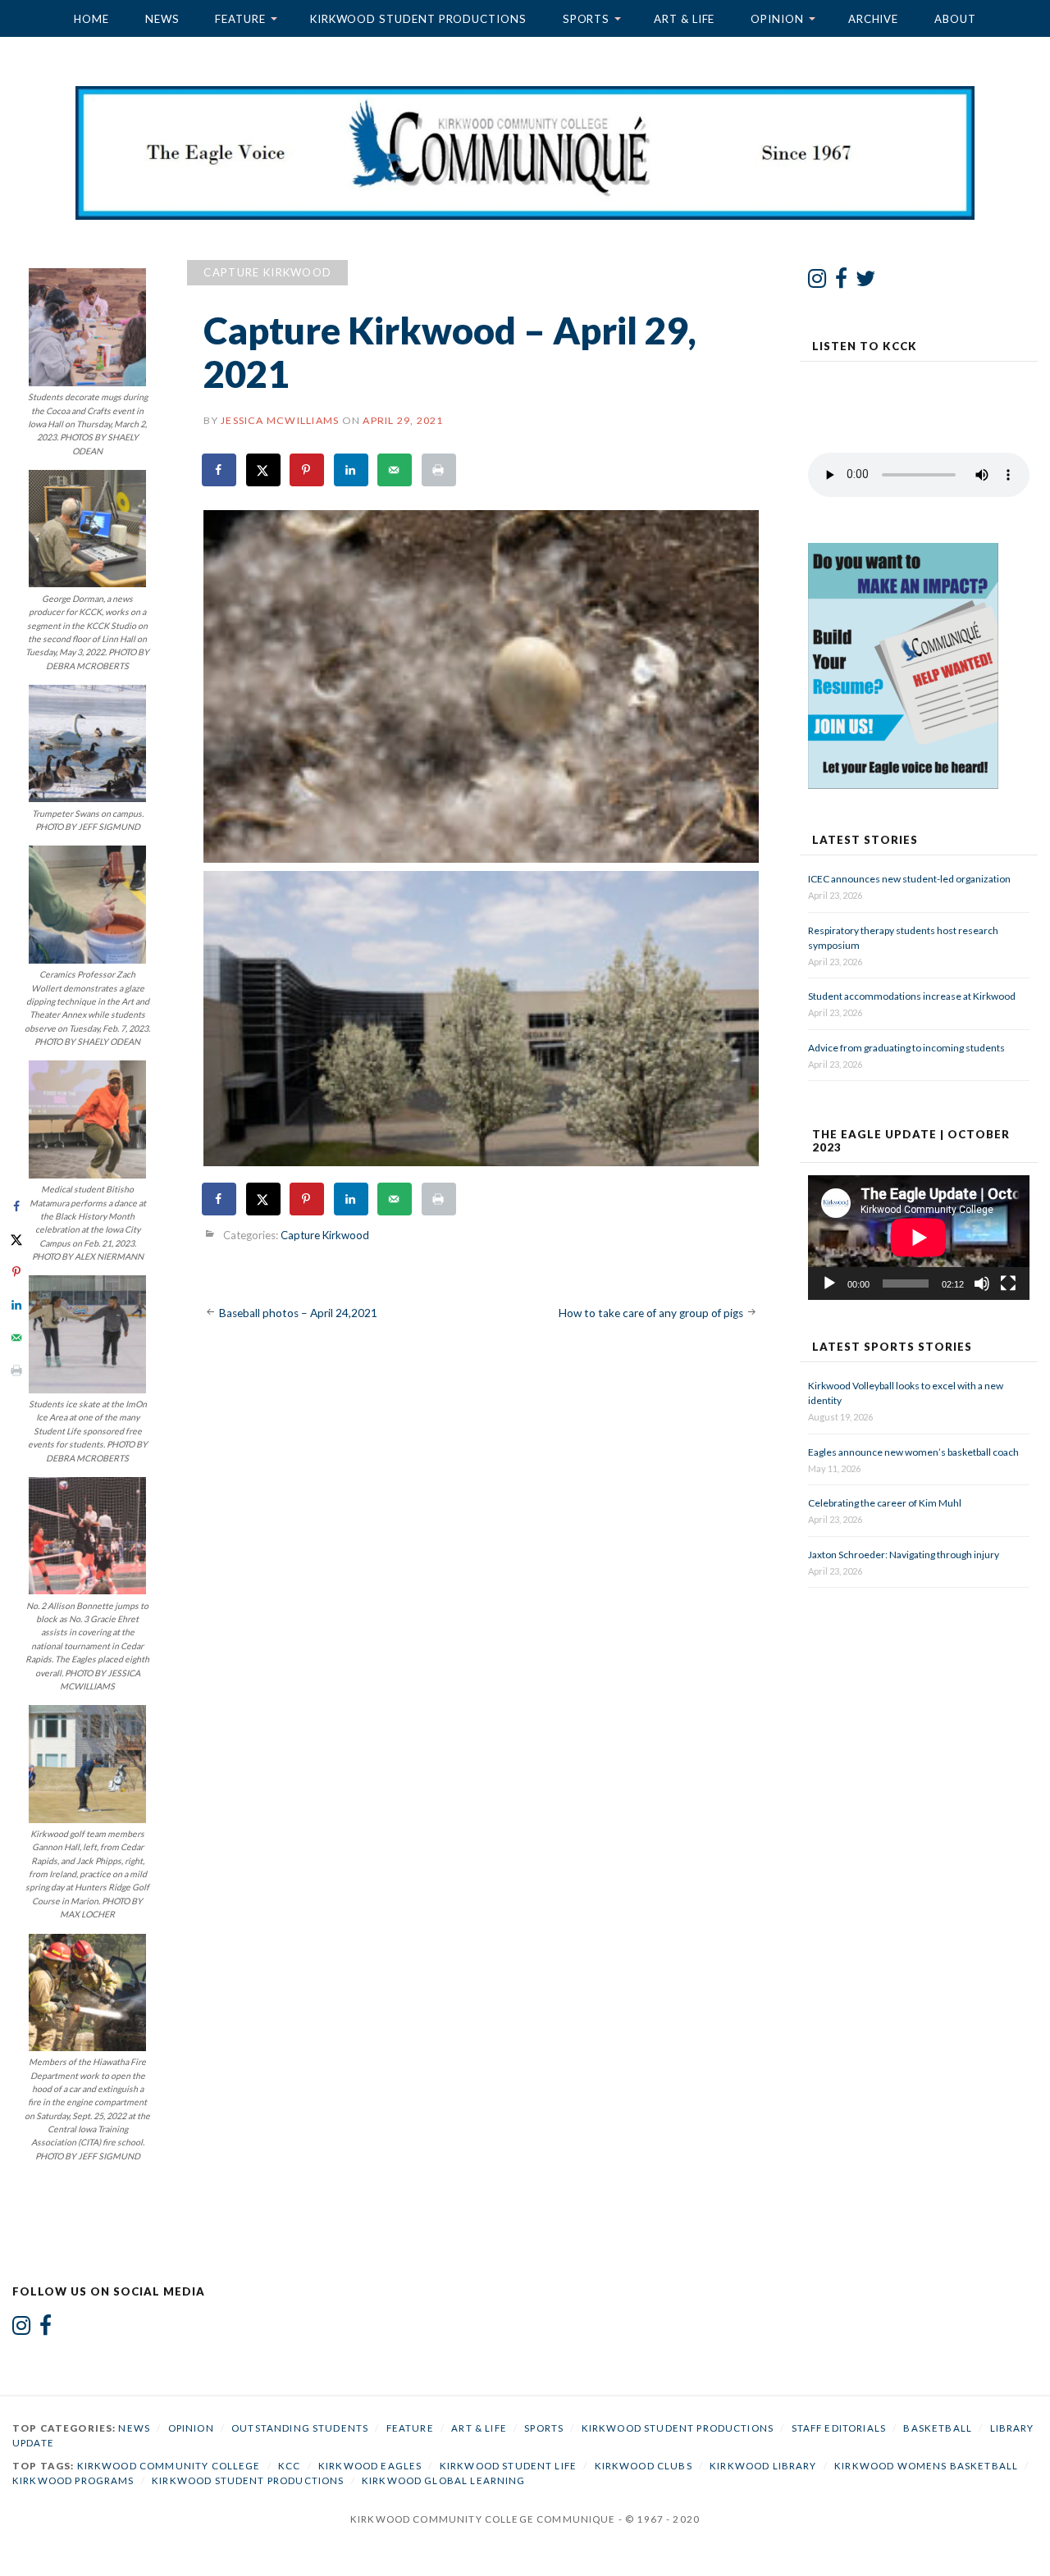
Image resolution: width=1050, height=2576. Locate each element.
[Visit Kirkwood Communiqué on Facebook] (841, 282)
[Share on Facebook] (220, 470)
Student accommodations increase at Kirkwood (913, 996)
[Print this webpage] (440, 470)
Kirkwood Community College (169, 2466)
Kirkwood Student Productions (418, 19)
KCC (289, 2466)
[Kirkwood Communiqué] (525, 153)
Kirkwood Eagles (370, 2466)
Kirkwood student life (508, 2466)
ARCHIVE (873, 19)
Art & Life (684, 19)
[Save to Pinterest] (308, 470)
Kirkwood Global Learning (444, 2480)
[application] (919, 1238)
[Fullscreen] (1008, 1283)
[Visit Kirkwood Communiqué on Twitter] (866, 282)
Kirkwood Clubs (644, 2466)
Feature (240, 19)
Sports (587, 19)
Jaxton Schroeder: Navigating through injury (904, 1555)
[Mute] (982, 1283)
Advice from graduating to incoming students (906, 1048)
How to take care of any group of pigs (651, 1313)
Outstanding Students (300, 2428)
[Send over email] (395, 470)
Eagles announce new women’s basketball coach (913, 1452)
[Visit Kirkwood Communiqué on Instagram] (817, 282)
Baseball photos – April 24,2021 (298, 1313)
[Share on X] (264, 470)
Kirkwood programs (73, 2480)
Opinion (777, 19)
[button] (481, 686)
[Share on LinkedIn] (352, 470)
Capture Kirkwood (267, 272)
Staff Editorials (839, 2428)
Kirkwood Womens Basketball (926, 2466)
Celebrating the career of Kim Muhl (885, 1503)
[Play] (829, 1283)
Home (91, 19)
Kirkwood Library (763, 2466)
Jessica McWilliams (280, 420)
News (162, 19)
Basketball (938, 2428)
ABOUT (955, 19)
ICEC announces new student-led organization (909, 879)
